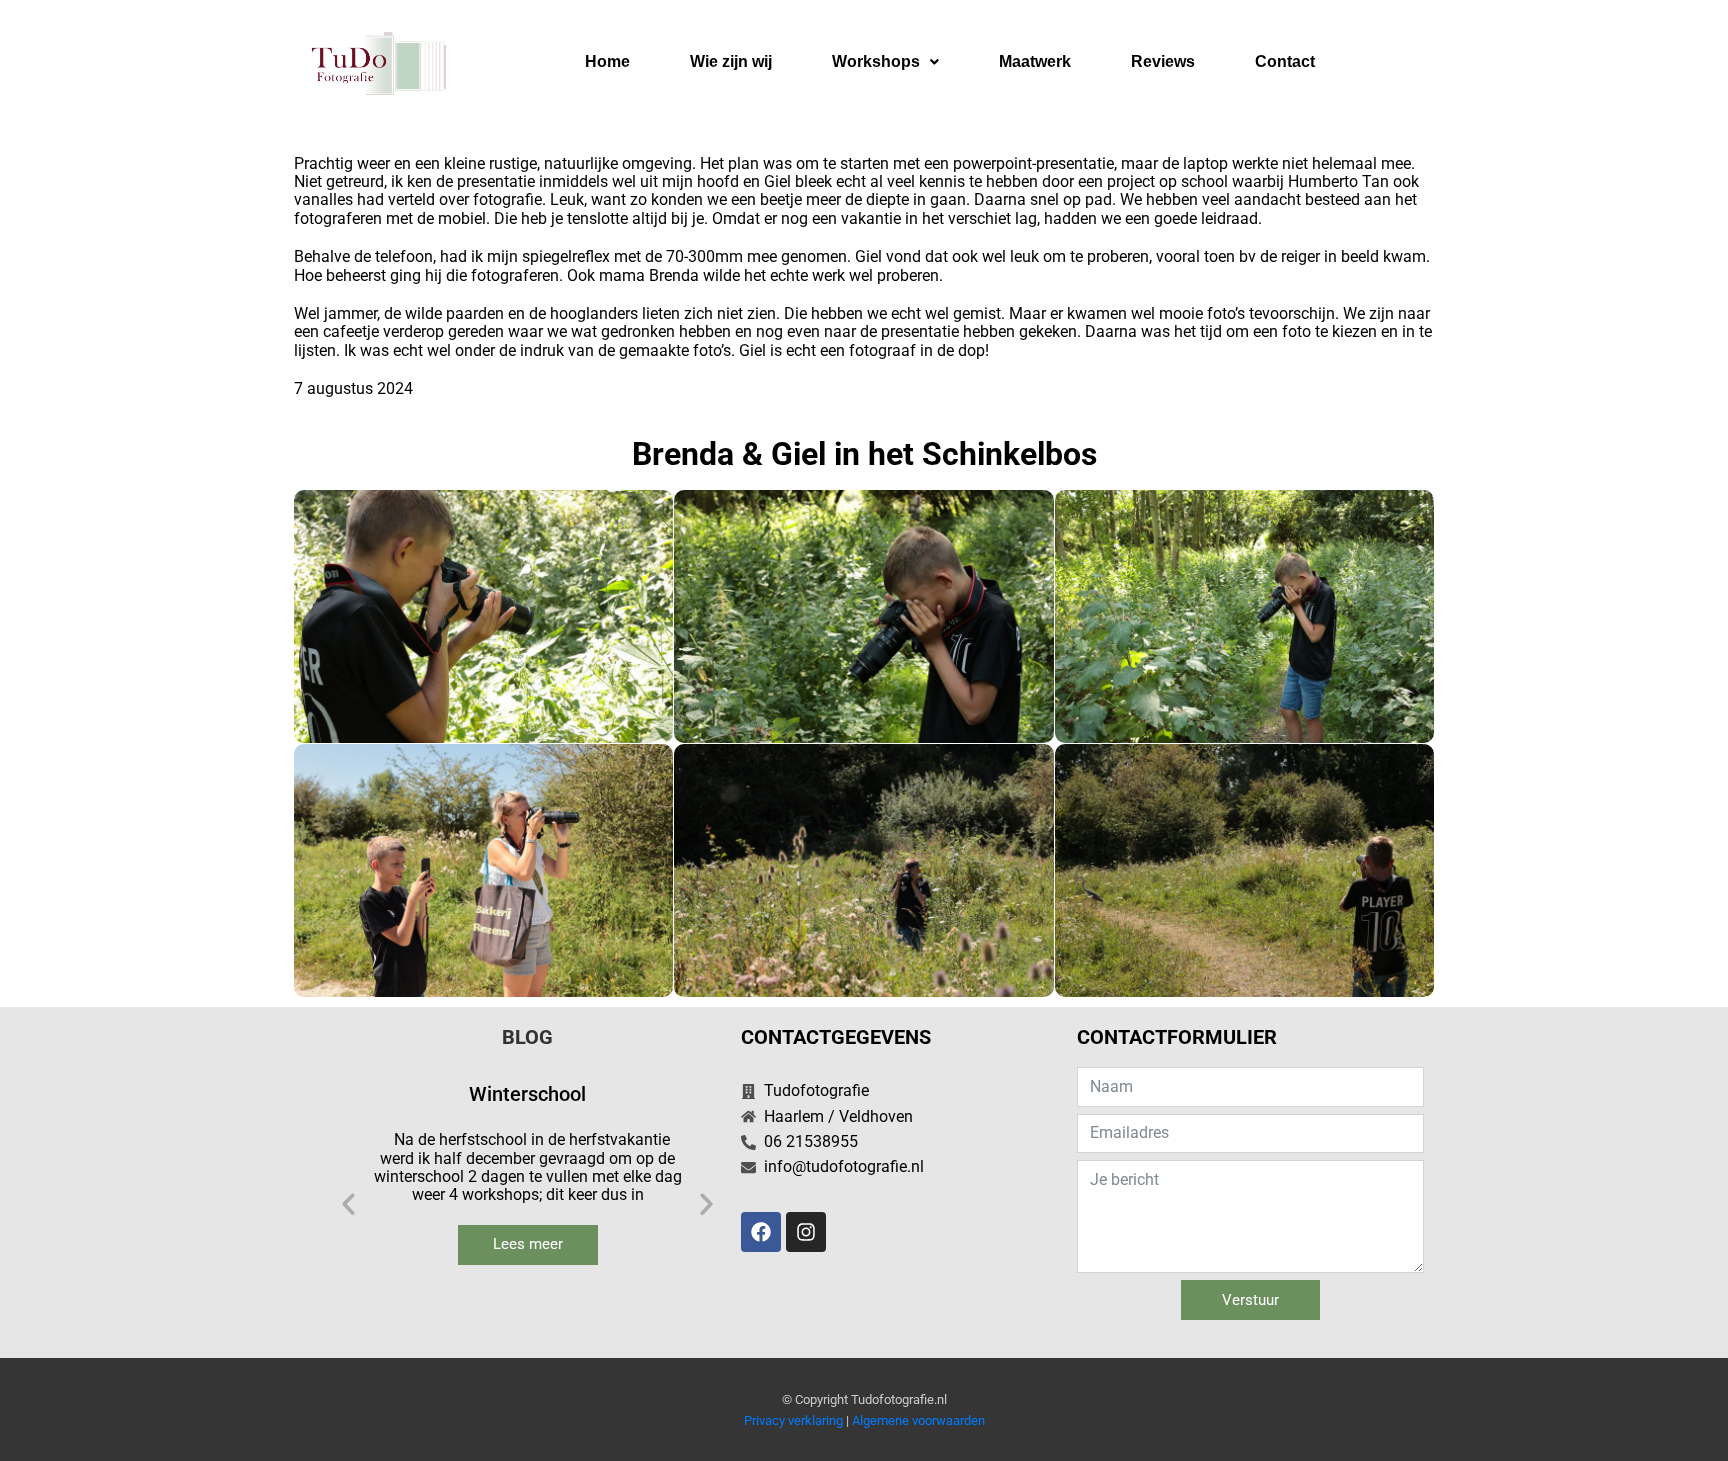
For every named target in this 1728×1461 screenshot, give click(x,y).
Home (607, 61)
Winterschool (527, 1094)
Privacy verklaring (793, 1420)
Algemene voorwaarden (918, 1420)
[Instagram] (806, 1232)
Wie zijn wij (731, 61)
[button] (885, 62)
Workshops (876, 61)
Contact (1285, 61)
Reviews (1163, 61)
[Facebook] (761, 1232)
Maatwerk (1035, 61)
